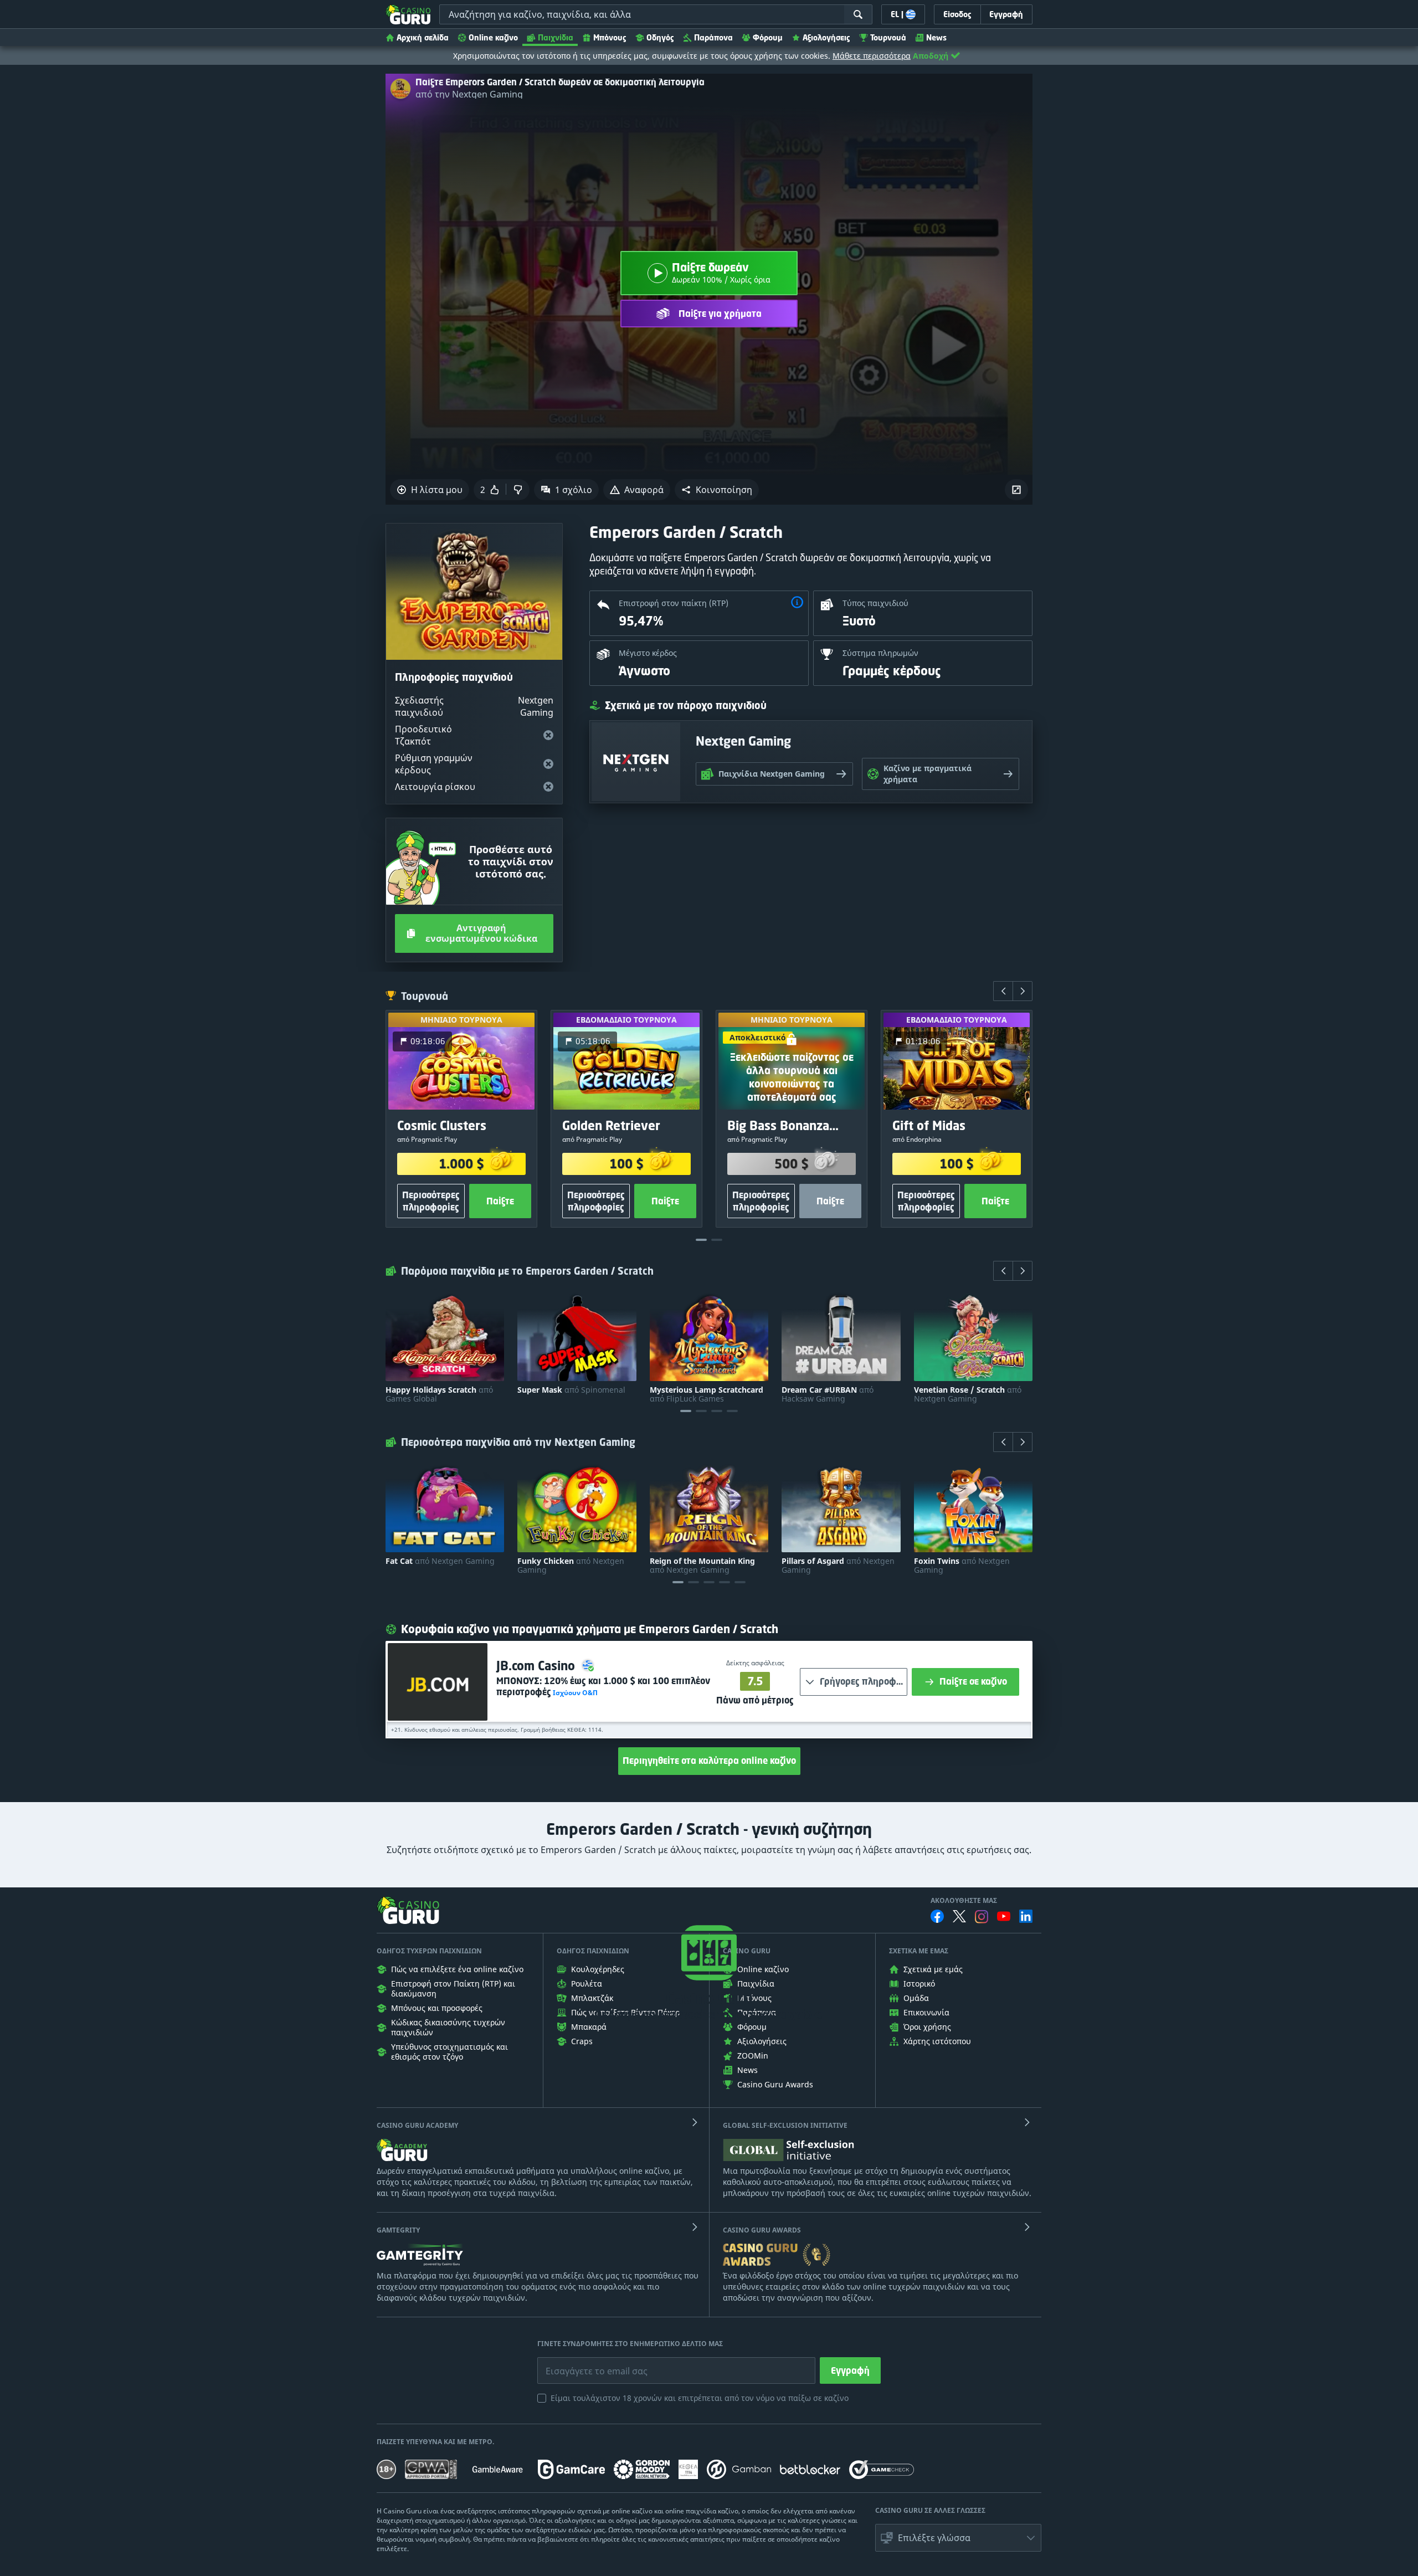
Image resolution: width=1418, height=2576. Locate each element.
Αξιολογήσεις (826, 37)
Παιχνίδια (556, 37)
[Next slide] (1023, 991)
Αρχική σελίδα (423, 37)
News (936, 37)
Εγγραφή (850, 2370)
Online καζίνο (493, 37)
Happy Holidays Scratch (439, 1394)
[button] (717, 490)
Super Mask (571, 1390)
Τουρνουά (888, 37)
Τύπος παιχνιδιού (875, 603)
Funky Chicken (571, 1566)
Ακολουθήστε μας (964, 1901)
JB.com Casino (537, 1666)
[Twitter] (959, 1916)
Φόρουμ (768, 37)
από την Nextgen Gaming (469, 94)
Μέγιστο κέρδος (648, 653)
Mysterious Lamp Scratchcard (707, 1394)
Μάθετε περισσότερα (872, 56)
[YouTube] (1004, 1916)
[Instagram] (982, 1916)
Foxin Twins (962, 1566)
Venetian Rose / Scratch (968, 1394)
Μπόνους (610, 37)
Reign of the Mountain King (702, 1566)
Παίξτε (500, 1201)
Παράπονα (713, 37)
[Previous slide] (1003, 991)
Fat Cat (440, 1561)
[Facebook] (937, 1916)
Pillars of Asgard (838, 1566)
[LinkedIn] (1026, 1916)
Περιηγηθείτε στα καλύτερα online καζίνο (709, 1761)
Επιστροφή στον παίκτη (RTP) (674, 603)
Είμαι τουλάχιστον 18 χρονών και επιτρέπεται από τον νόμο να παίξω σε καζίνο (700, 2398)
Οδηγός (660, 37)
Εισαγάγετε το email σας (583, 2363)
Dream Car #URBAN (828, 1394)
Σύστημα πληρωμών (880, 653)
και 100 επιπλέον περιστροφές (603, 1686)
